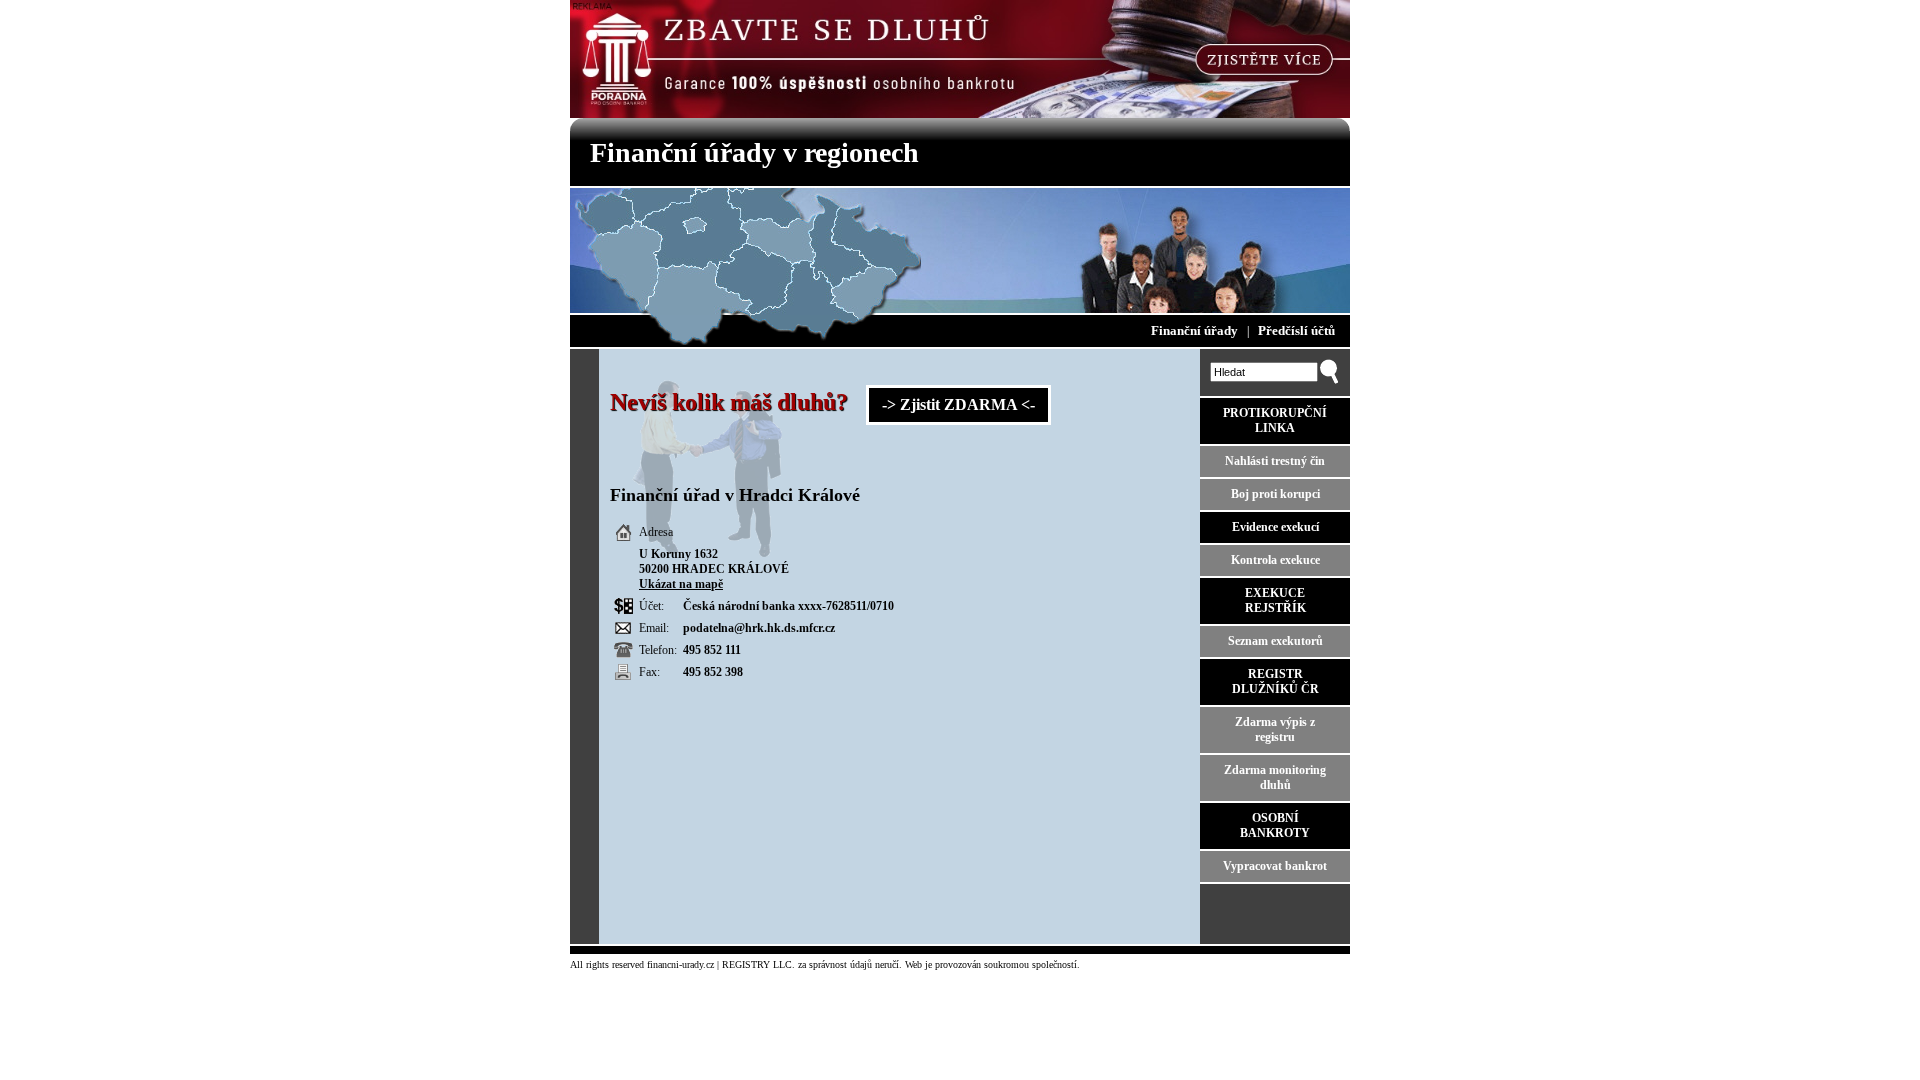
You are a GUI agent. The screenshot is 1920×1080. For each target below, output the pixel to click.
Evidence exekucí (1275, 527)
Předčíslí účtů (1296, 330)
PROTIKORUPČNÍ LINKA (1275, 420)
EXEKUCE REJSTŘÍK (1275, 600)
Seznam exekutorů (1275, 641)
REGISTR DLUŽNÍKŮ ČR (1275, 681)
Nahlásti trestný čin (1275, 461)
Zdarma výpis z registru (1275, 729)
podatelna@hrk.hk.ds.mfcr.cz (759, 628)
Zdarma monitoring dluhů (1275, 777)
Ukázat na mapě (681, 584)
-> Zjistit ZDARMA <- (958, 404)
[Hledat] (1329, 380)
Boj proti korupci (1275, 494)
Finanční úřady (1194, 330)
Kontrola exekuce (1275, 560)
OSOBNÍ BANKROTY (1275, 825)
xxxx (810, 606)
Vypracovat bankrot (1275, 866)
